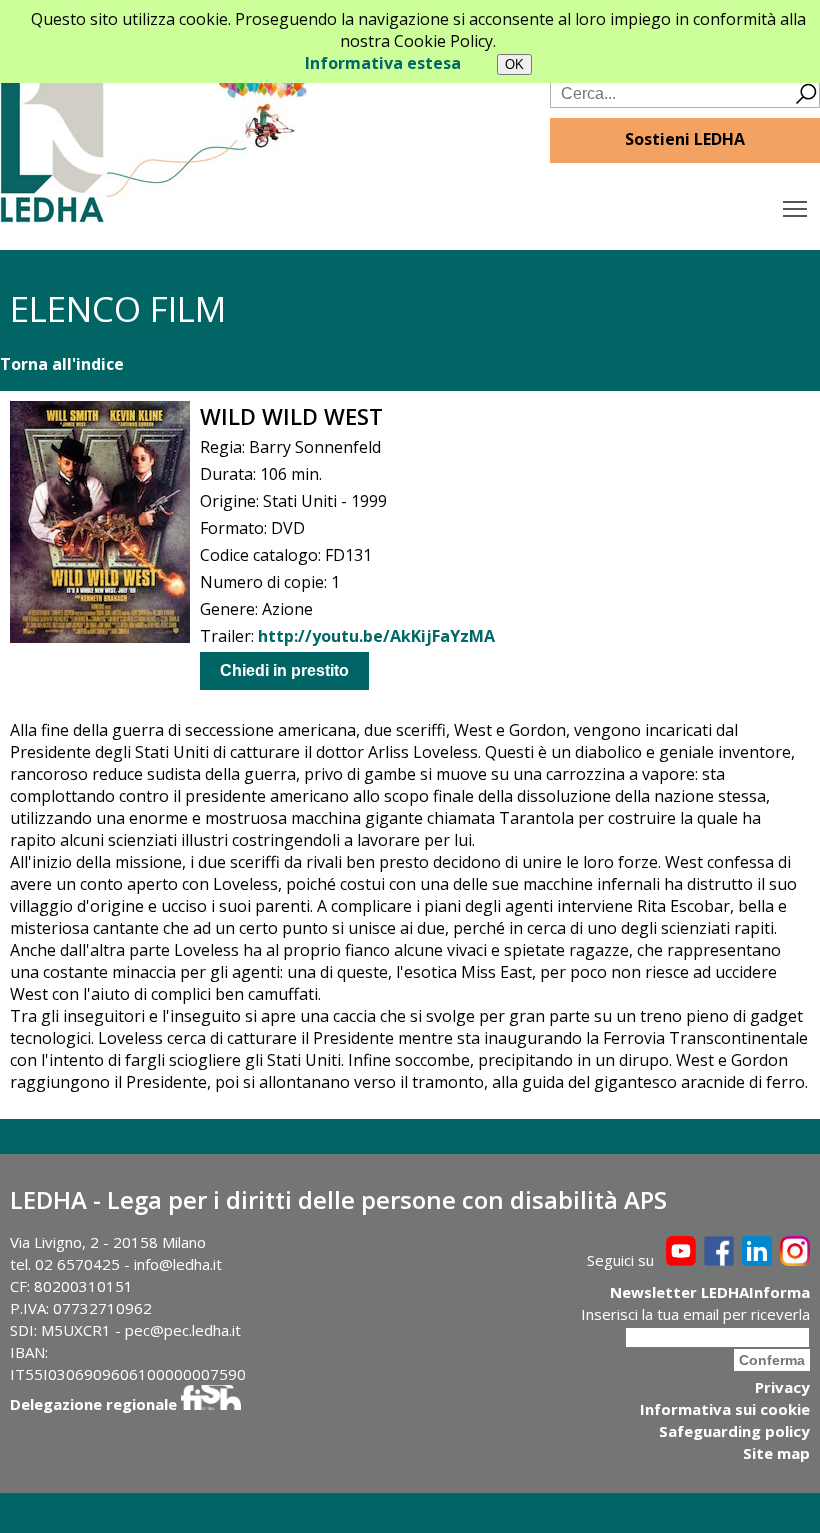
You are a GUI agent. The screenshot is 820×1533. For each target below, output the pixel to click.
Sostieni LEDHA (685, 139)
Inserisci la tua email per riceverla (695, 1314)
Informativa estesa (383, 63)
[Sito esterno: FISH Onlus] (211, 1404)
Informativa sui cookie (725, 1409)
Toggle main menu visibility (795, 207)
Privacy (782, 1387)
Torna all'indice (62, 364)
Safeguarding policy (734, 1431)
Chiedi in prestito (284, 670)
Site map (776, 1453)
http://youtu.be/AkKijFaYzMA (376, 636)
